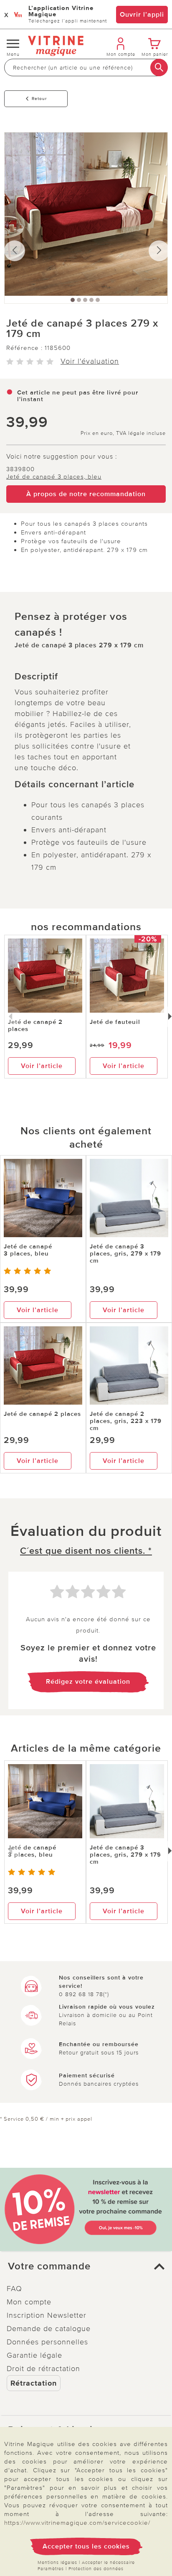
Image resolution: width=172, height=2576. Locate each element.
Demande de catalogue (49, 2329)
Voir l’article (42, 1066)
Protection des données (96, 2569)
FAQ (14, 2289)
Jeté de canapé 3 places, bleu (54, 477)
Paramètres (51, 2569)
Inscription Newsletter (47, 2315)
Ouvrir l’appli (142, 15)
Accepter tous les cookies (86, 2546)
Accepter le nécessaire (108, 2562)
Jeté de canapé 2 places (35, 1025)
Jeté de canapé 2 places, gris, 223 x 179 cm (126, 1421)
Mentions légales (57, 2562)
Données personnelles (47, 2342)
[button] (86, 2266)
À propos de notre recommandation (86, 494)
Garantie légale (34, 2355)
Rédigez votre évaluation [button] (88, 1682)
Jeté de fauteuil (115, 1022)
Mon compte (29, 2302)
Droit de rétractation (43, 2369)
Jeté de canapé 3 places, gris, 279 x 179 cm (125, 1253)
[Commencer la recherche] (159, 67)
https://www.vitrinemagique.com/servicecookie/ (77, 2523)
